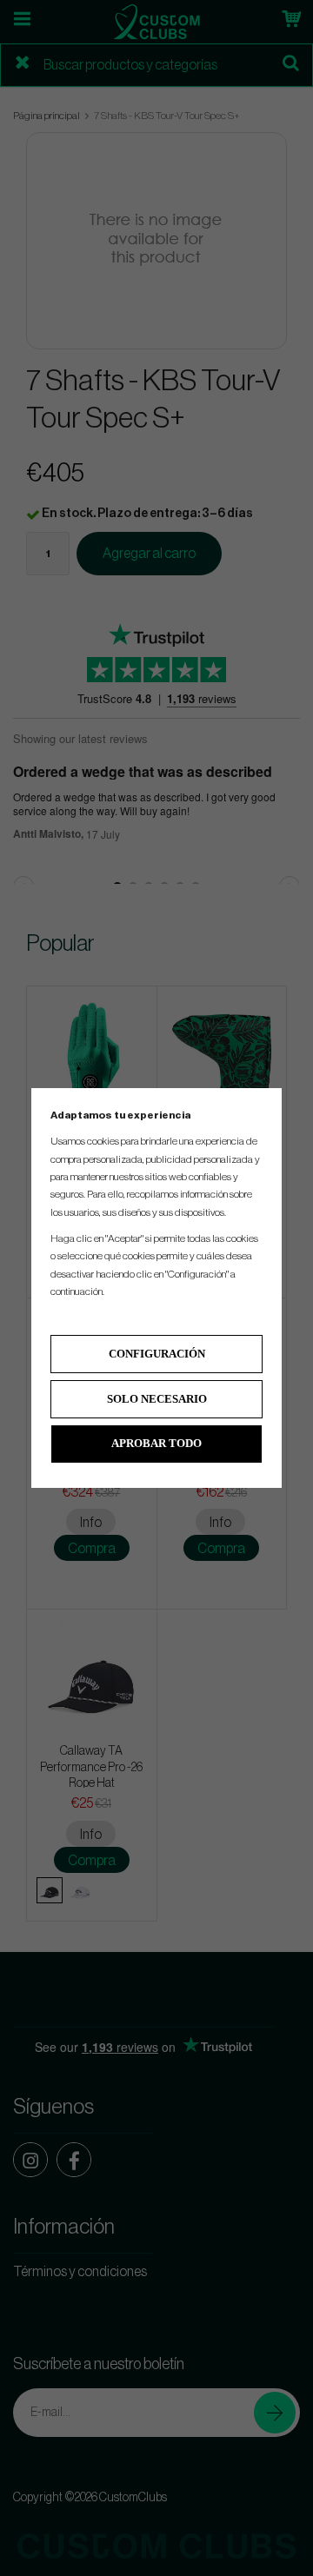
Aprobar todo (156, 1443)
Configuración (157, 1354)
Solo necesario (157, 1399)
